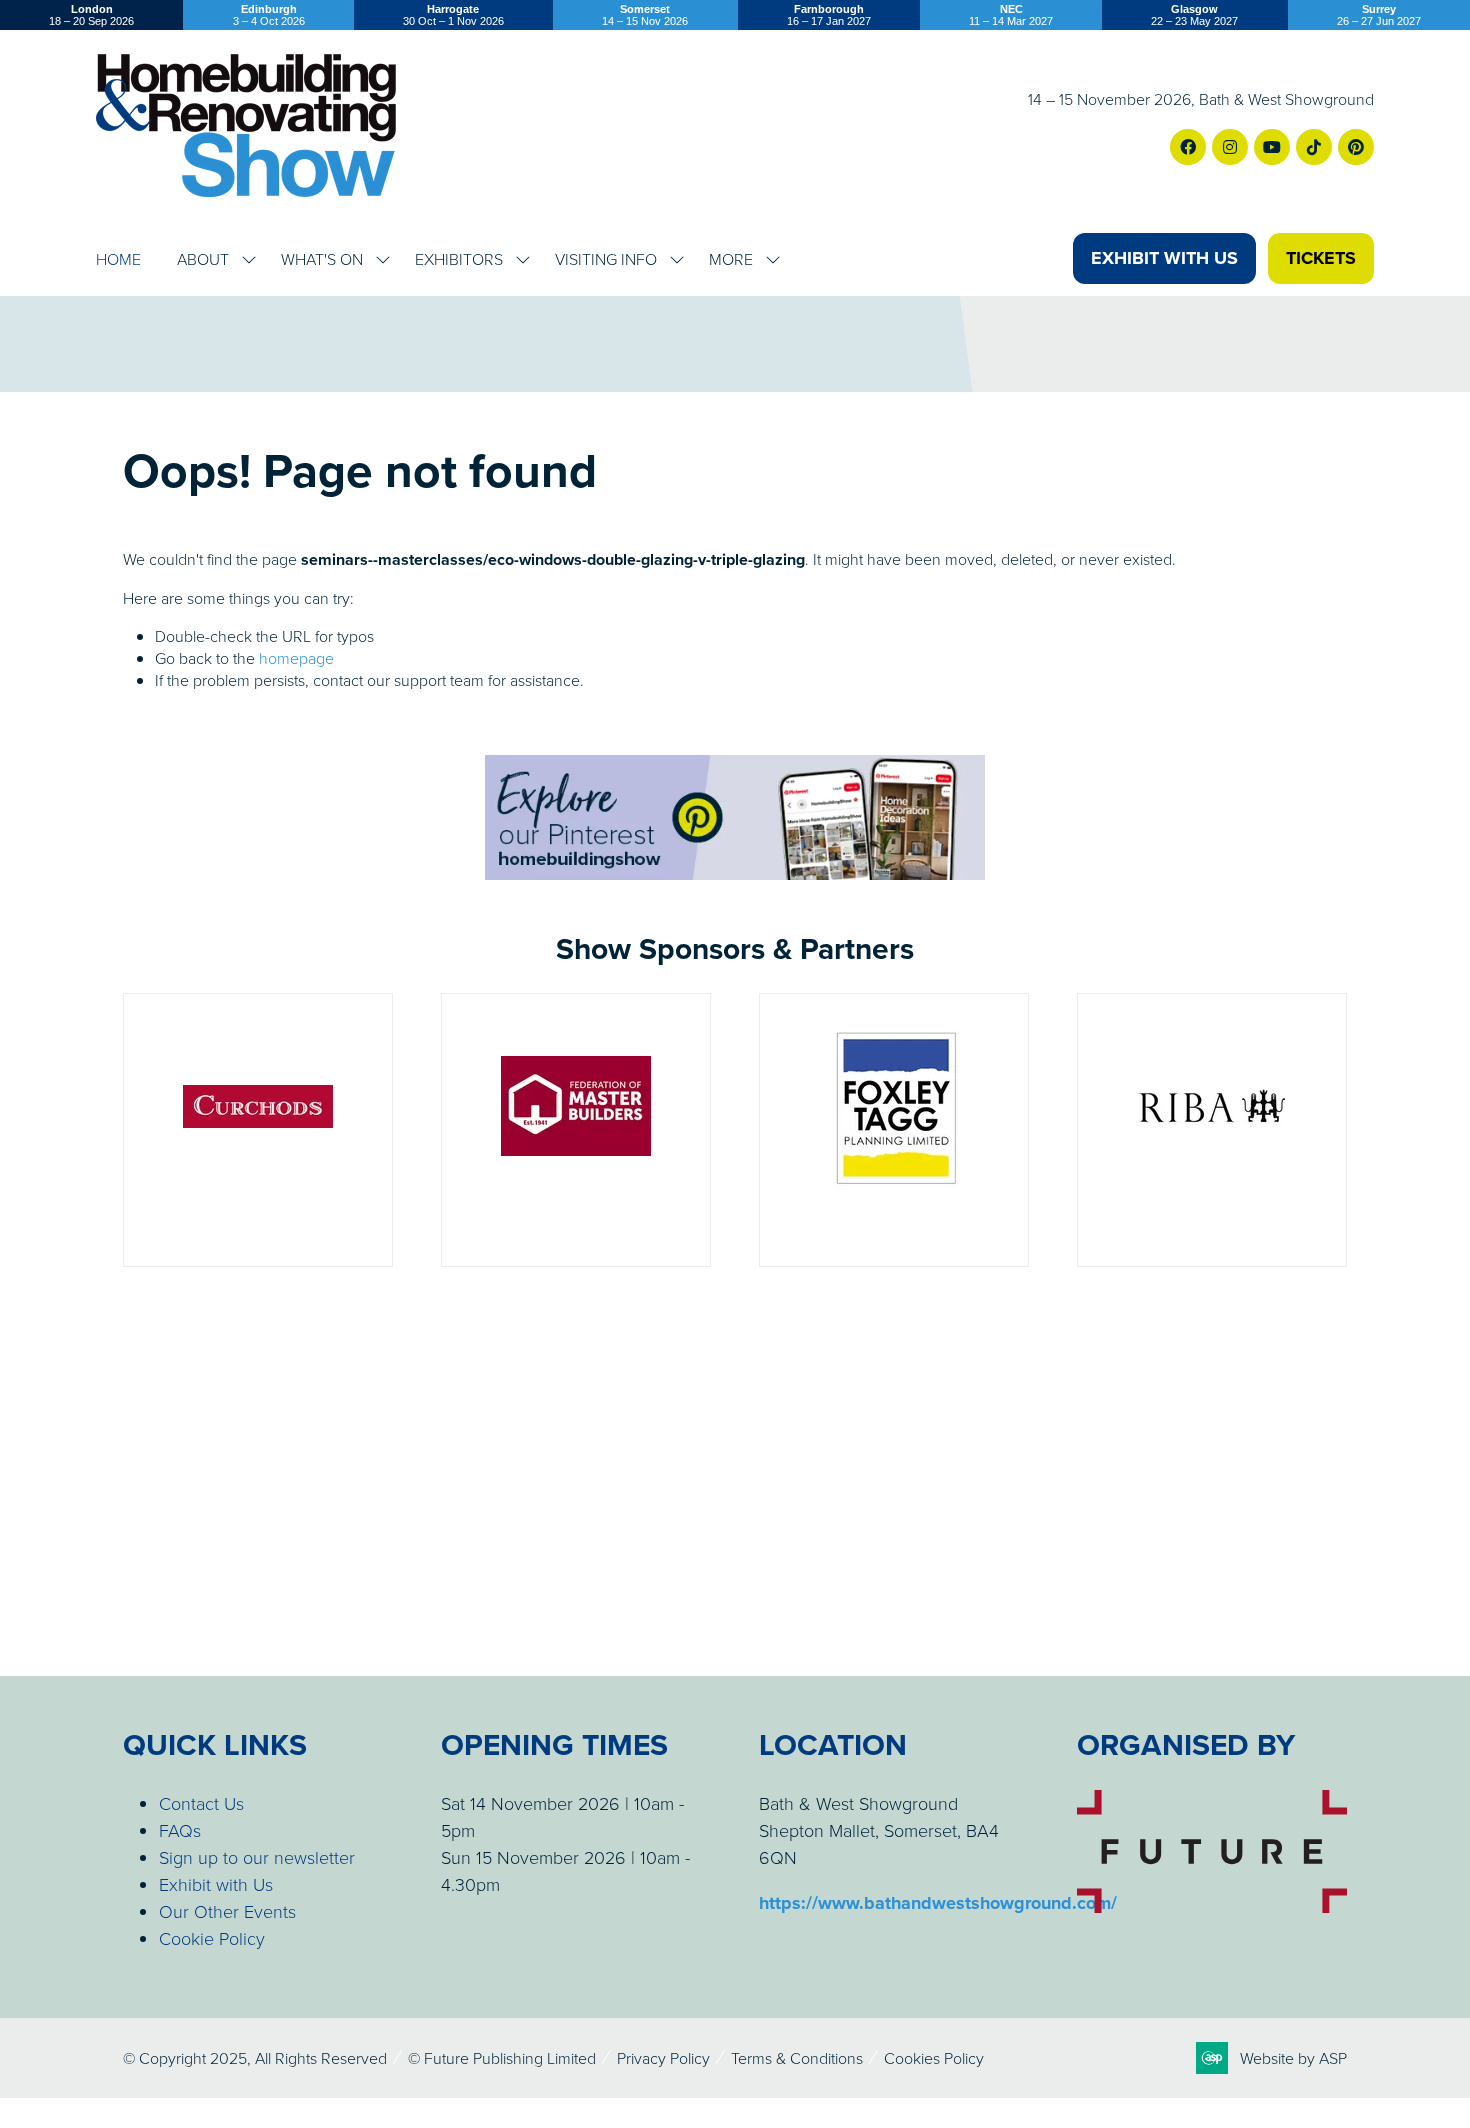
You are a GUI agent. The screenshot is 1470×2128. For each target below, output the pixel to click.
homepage (296, 658)
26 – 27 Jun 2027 (1379, 15)
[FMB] (576, 1130)
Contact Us (201, 1803)
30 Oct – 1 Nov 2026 (453, 15)
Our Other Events (227, 1911)
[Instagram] (1230, 147)
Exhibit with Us (216, 1884)
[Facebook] (1188, 147)
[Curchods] (258, 1130)
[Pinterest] (1356, 147)
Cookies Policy (934, 2058)
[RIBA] (1212, 1130)
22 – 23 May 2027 (1194, 15)
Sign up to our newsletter (257, 1857)
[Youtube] (1272, 147)
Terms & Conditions (797, 2058)
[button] (1164, 258)
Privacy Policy (663, 2058)
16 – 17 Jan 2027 (829, 15)
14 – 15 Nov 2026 (645, 15)
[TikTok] (1314, 147)
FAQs (180, 1830)
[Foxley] (894, 1130)
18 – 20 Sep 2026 (91, 15)
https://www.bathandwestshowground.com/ (938, 1903)
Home (118, 259)
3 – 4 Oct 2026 (269, 15)
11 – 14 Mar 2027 (1011, 15)
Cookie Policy (212, 1938)
